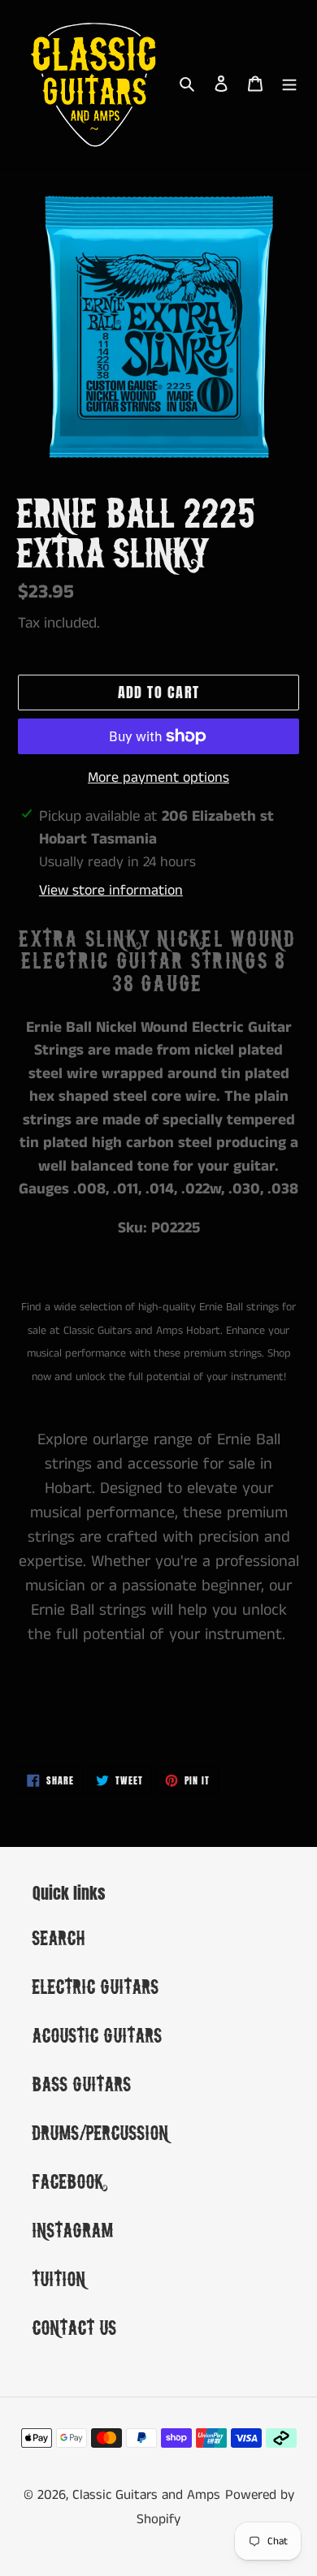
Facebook (68, 2181)
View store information (111, 891)
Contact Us (75, 2327)
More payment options (158, 778)
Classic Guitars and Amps (146, 2495)
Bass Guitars (82, 2084)
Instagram (73, 2230)
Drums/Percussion (101, 2132)
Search (59, 1937)
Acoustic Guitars (98, 2035)
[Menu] (289, 84)
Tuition (59, 2278)
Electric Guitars (96, 1986)
